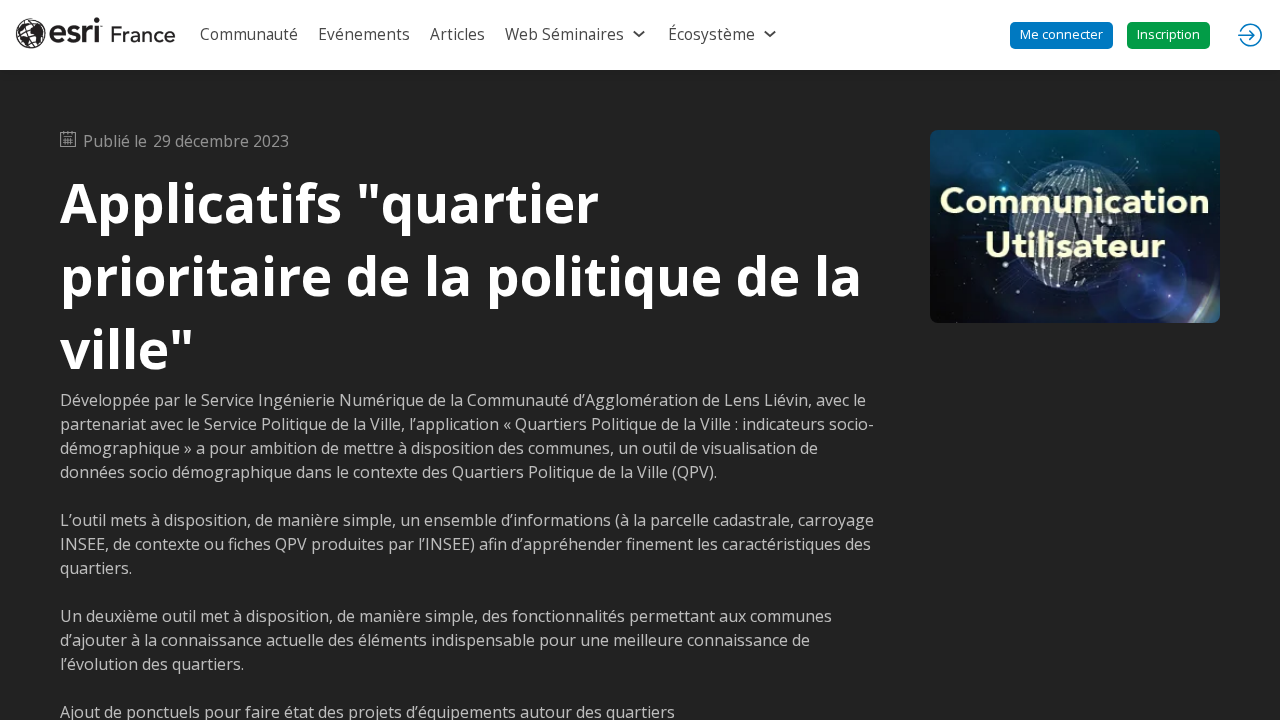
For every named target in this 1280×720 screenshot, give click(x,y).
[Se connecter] (1250, 35)
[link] (249, 35)
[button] (1061, 35)
